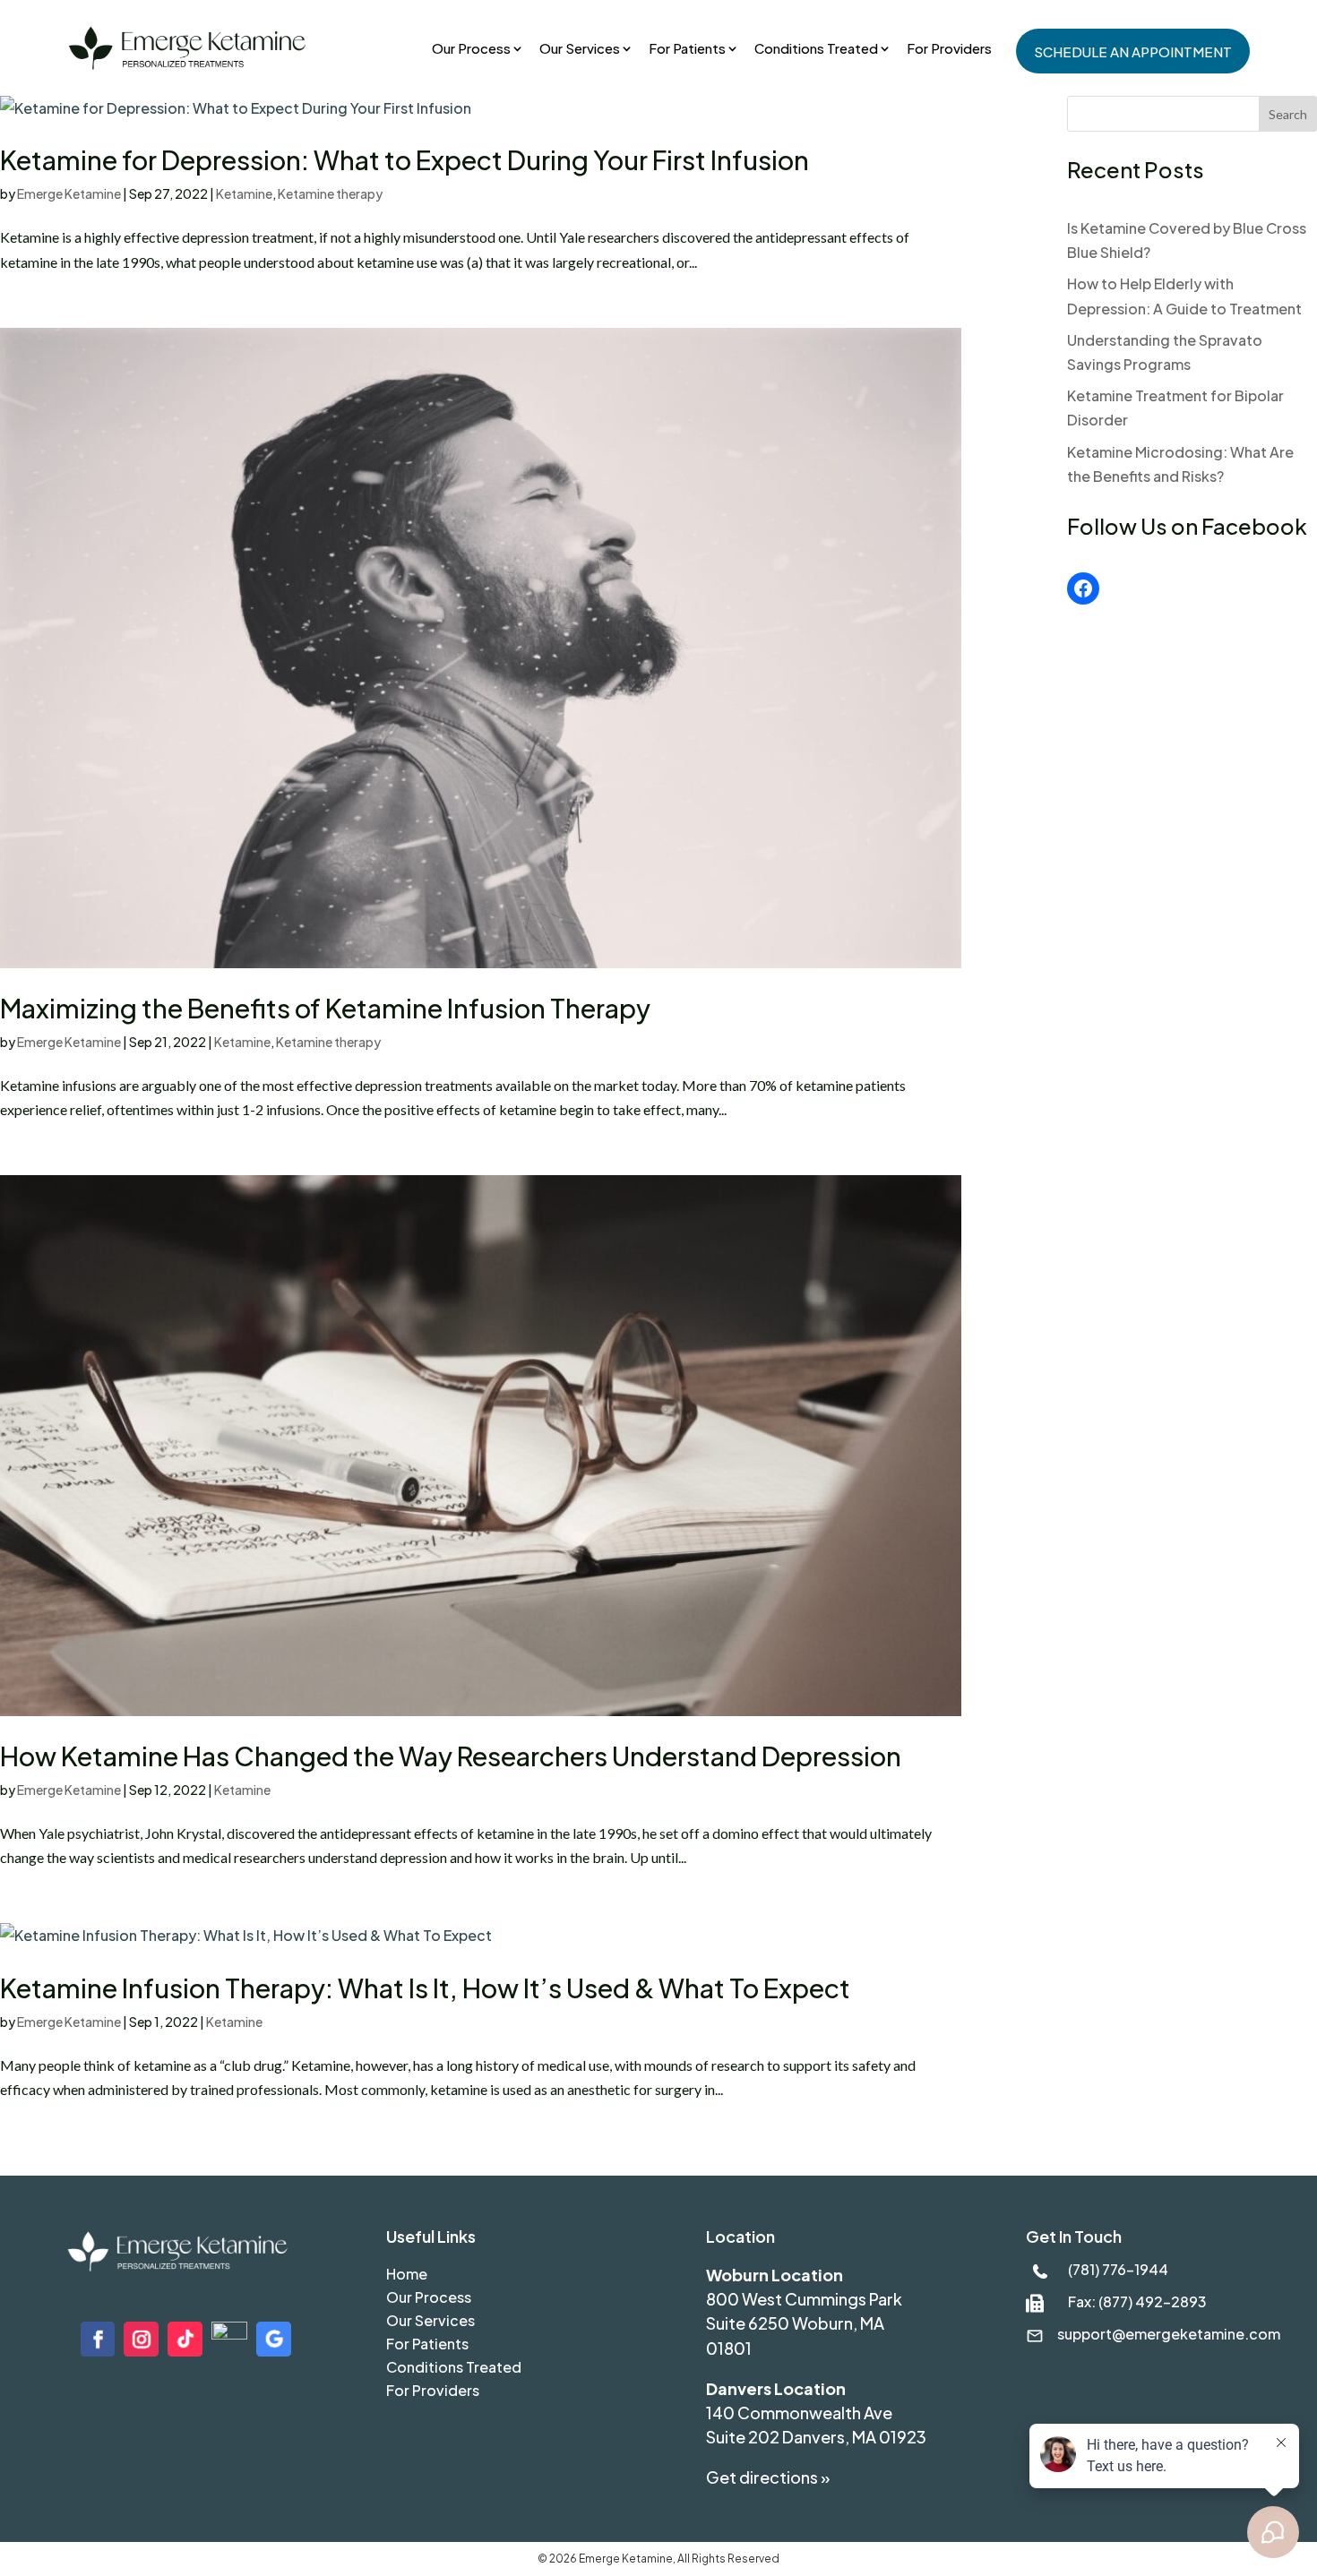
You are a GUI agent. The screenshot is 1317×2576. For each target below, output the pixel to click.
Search (1288, 114)
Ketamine (244, 193)
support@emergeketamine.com (1169, 2334)
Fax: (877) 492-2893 (1137, 2302)
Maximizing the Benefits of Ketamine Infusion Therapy (325, 1008)
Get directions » (768, 2477)
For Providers (949, 48)
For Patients (687, 48)
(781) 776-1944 (1118, 2270)
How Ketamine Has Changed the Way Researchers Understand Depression (451, 1756)
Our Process (471, 48)
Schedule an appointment (1133, 52)
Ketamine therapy (330, 193)
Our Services (430, 2320)
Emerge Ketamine (69, 193)
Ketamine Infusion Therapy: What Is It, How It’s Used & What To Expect (425, 1988)
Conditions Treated (816, 48)
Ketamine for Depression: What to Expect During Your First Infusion (405, 159)
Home (407, 2274)
